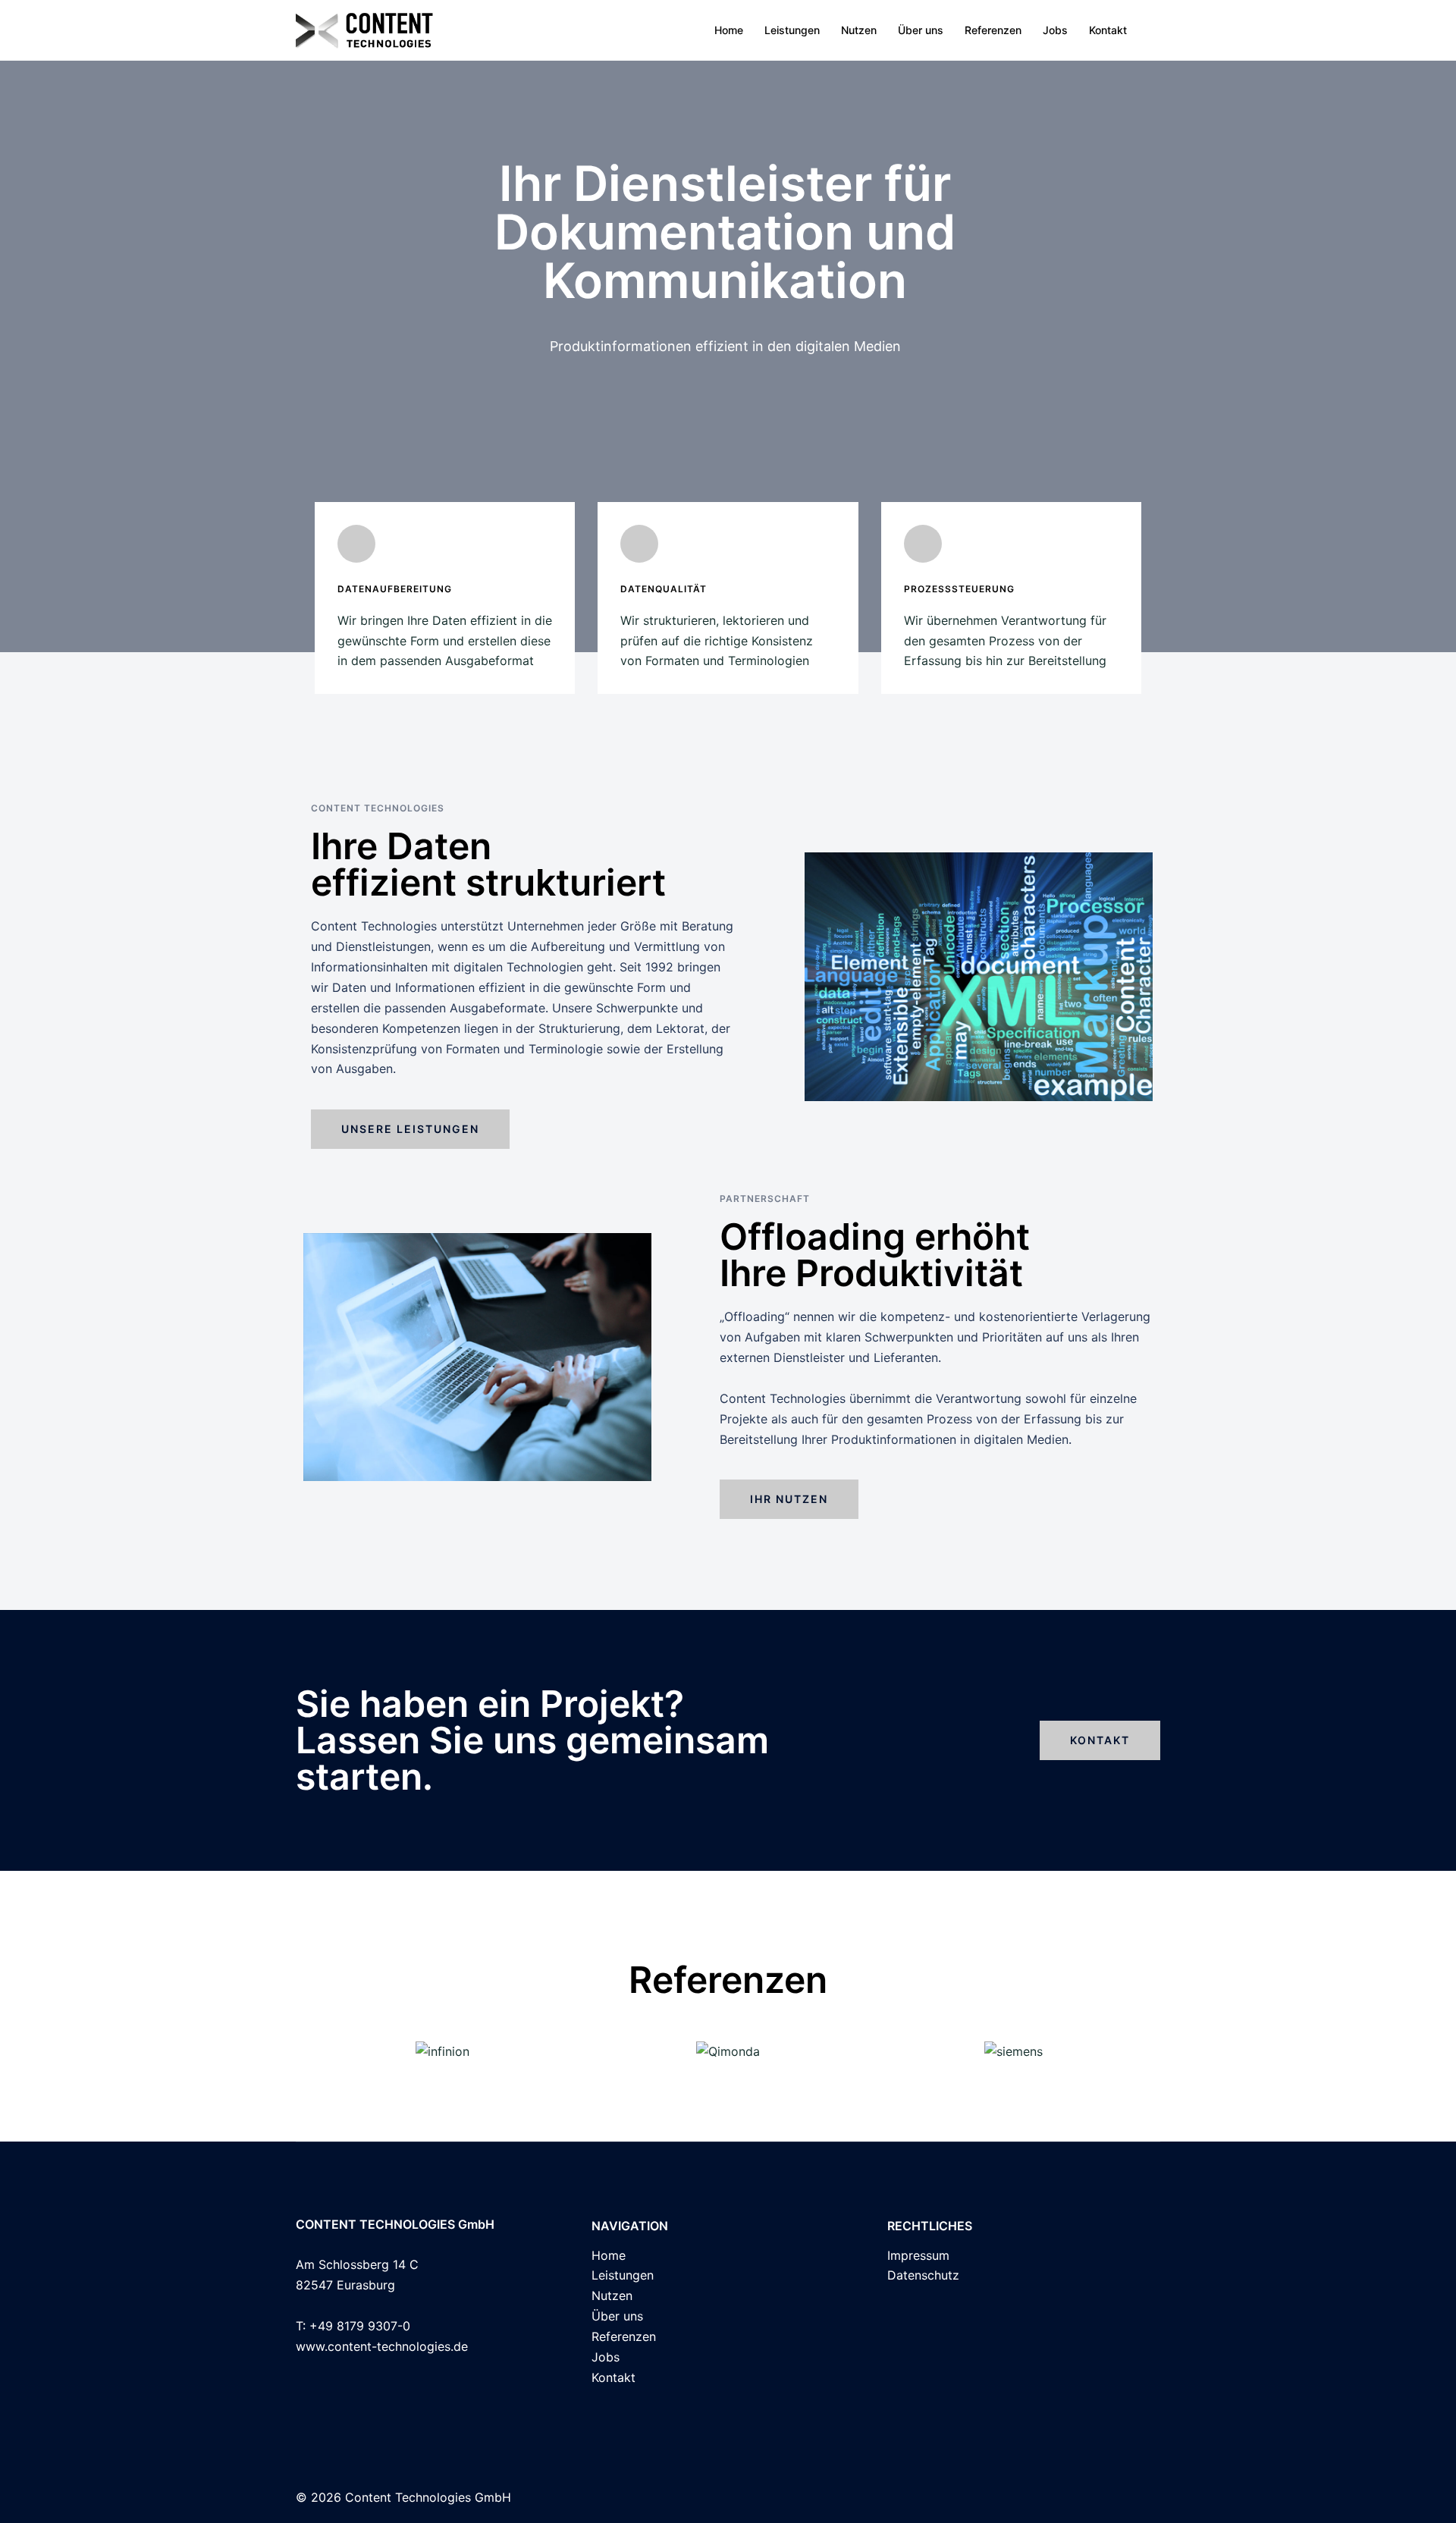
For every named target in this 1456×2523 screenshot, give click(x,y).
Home (729, 30)
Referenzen (993, 30)
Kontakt (1108, 30)
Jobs (1055, 30)
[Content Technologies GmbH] (365, 29)
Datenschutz (923, 2275)
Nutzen (859, 30)
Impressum (918, 2255)
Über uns (921, 30)
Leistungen (792, 30)
